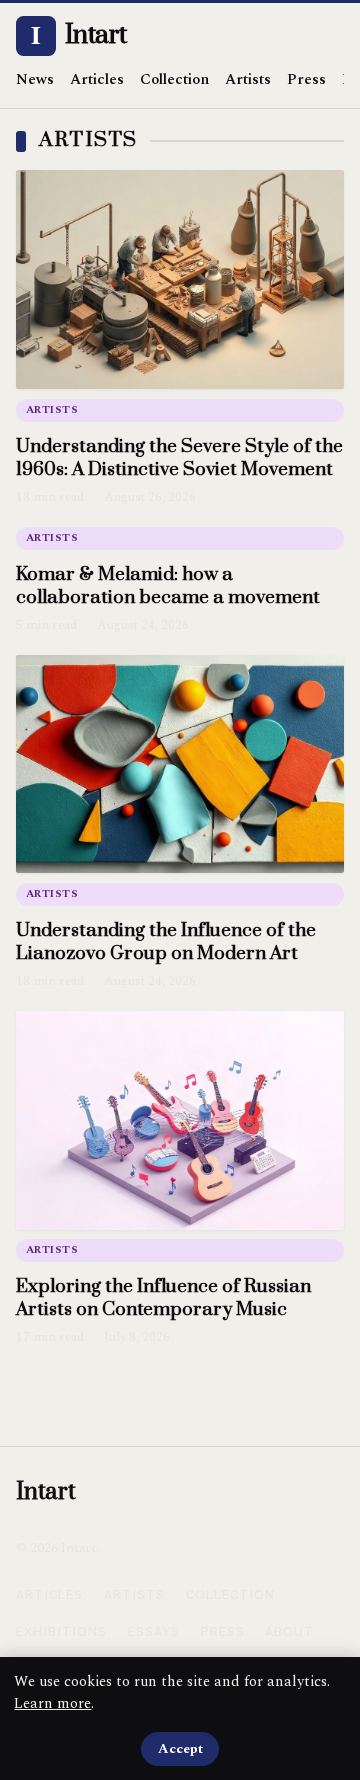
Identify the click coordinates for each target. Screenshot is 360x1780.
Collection (174, 79)
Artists (248, 79)
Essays (154, 1631)
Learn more (52, 1704)
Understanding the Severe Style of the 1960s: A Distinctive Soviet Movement (179, 458)
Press (306, 79)
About (289, 1631)
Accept (180, 1749)
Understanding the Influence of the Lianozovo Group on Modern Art (166, 942)
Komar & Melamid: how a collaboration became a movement (168, 586)
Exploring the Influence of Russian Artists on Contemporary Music (163, 1298)
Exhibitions (61, 1631)
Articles (97, 79)
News (35, 79)
